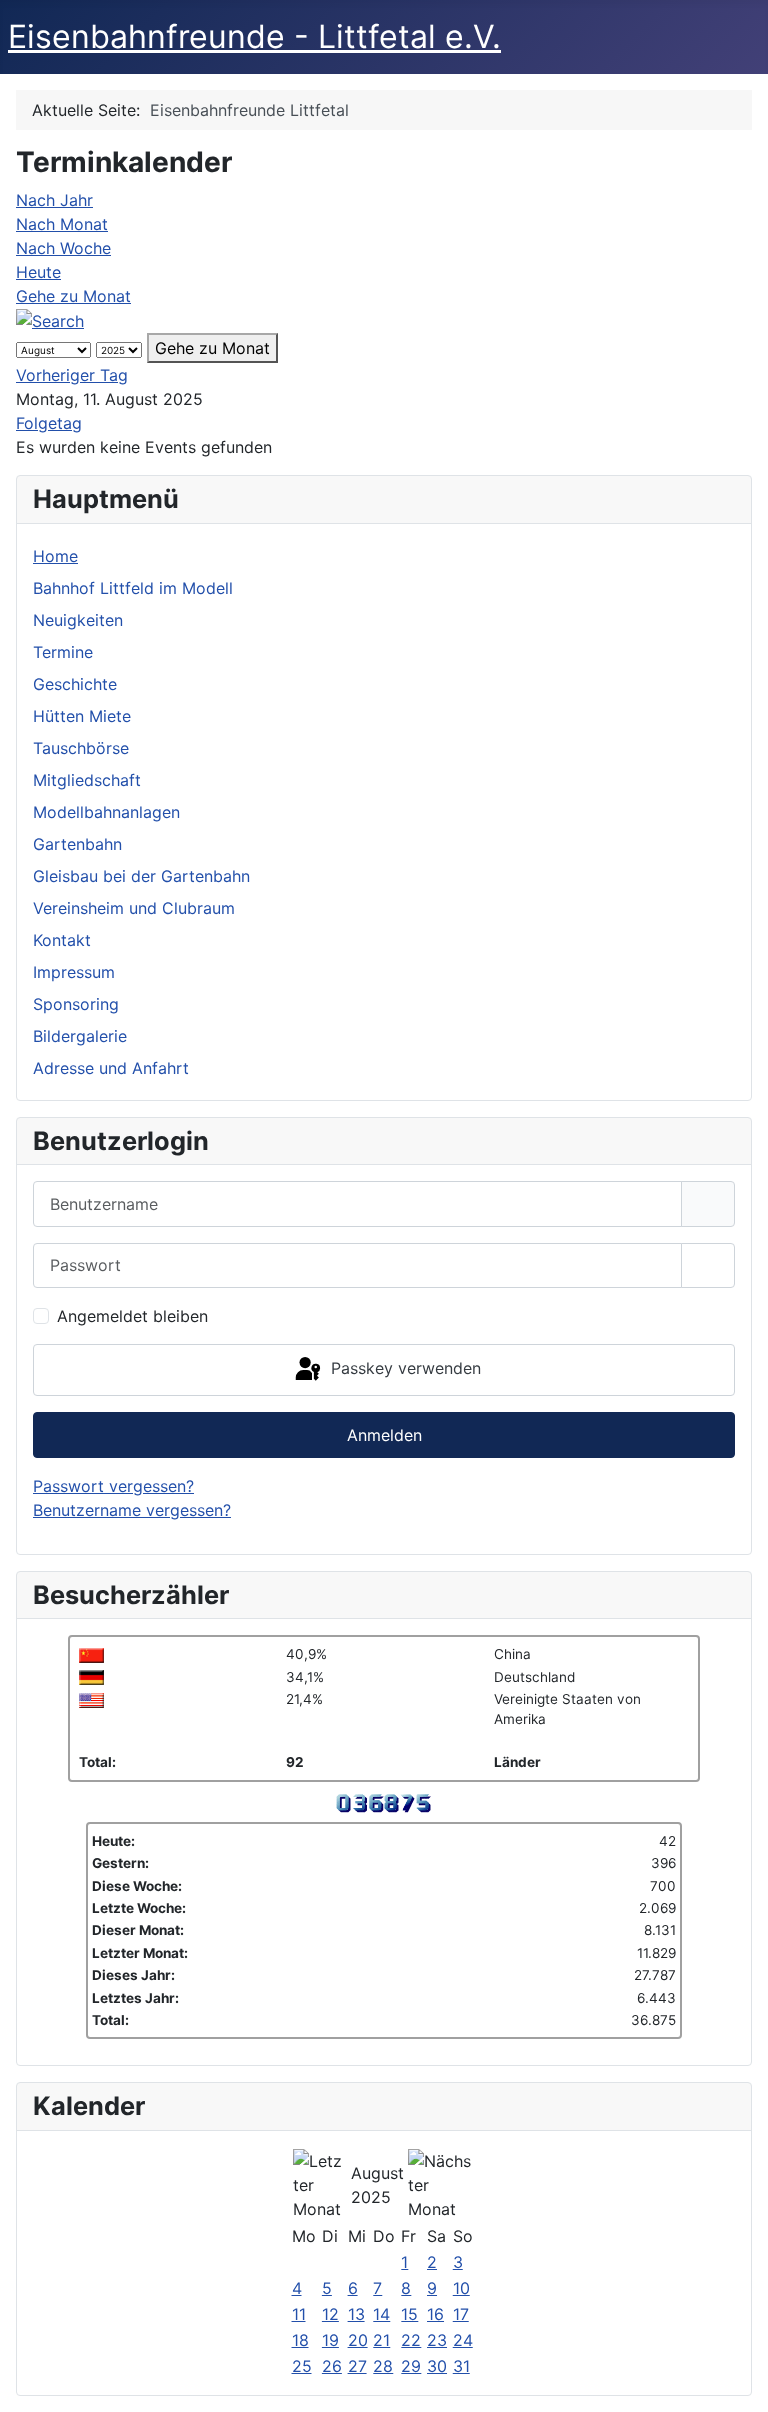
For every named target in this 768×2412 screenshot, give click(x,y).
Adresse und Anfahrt (111, 1068)
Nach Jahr (54, 200)
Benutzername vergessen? (132, 1510)
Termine (63, 652)
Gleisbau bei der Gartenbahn (141, 876)
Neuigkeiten (78, 620)
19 (330, 2340)
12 (330, 2314)
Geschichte (75, 684)
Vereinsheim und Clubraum (134, 908)
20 (358, 2340)
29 (411, 2366)
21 (381, 2340)
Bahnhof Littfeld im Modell (133, 588)
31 (461, 2366)
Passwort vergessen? (113, 1486)
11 (299, 2314)
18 (300, 2340)
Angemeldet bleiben (132, 1316)
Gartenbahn (77, 844)
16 (435, 2314)
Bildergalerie (80, 1036)
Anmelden (384, 1435)
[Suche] (50, 320)
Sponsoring (76, 1004)
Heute (38, 272)
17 (461, 2314)
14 (381, 2314)
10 (461, 2288)
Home (55, 556)
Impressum (74, 972)
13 (356, 2314)
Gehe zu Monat (73, 296)
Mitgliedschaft (87, 780)
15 (409, 2314)
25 (302, 2366)
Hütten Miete (82, 716)
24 (463, 2340)
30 (437, 2366)
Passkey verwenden (403, 1368)
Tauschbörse (81, 748)
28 (383, 2366)
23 (437, 2340)
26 (332, 2366)
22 (411, 2340)
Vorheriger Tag (72, 375)
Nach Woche (63, 248)
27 (357, 2366)
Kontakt (62, 940)
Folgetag (49, 423)
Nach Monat (62, 224)
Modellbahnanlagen (106, 812)
